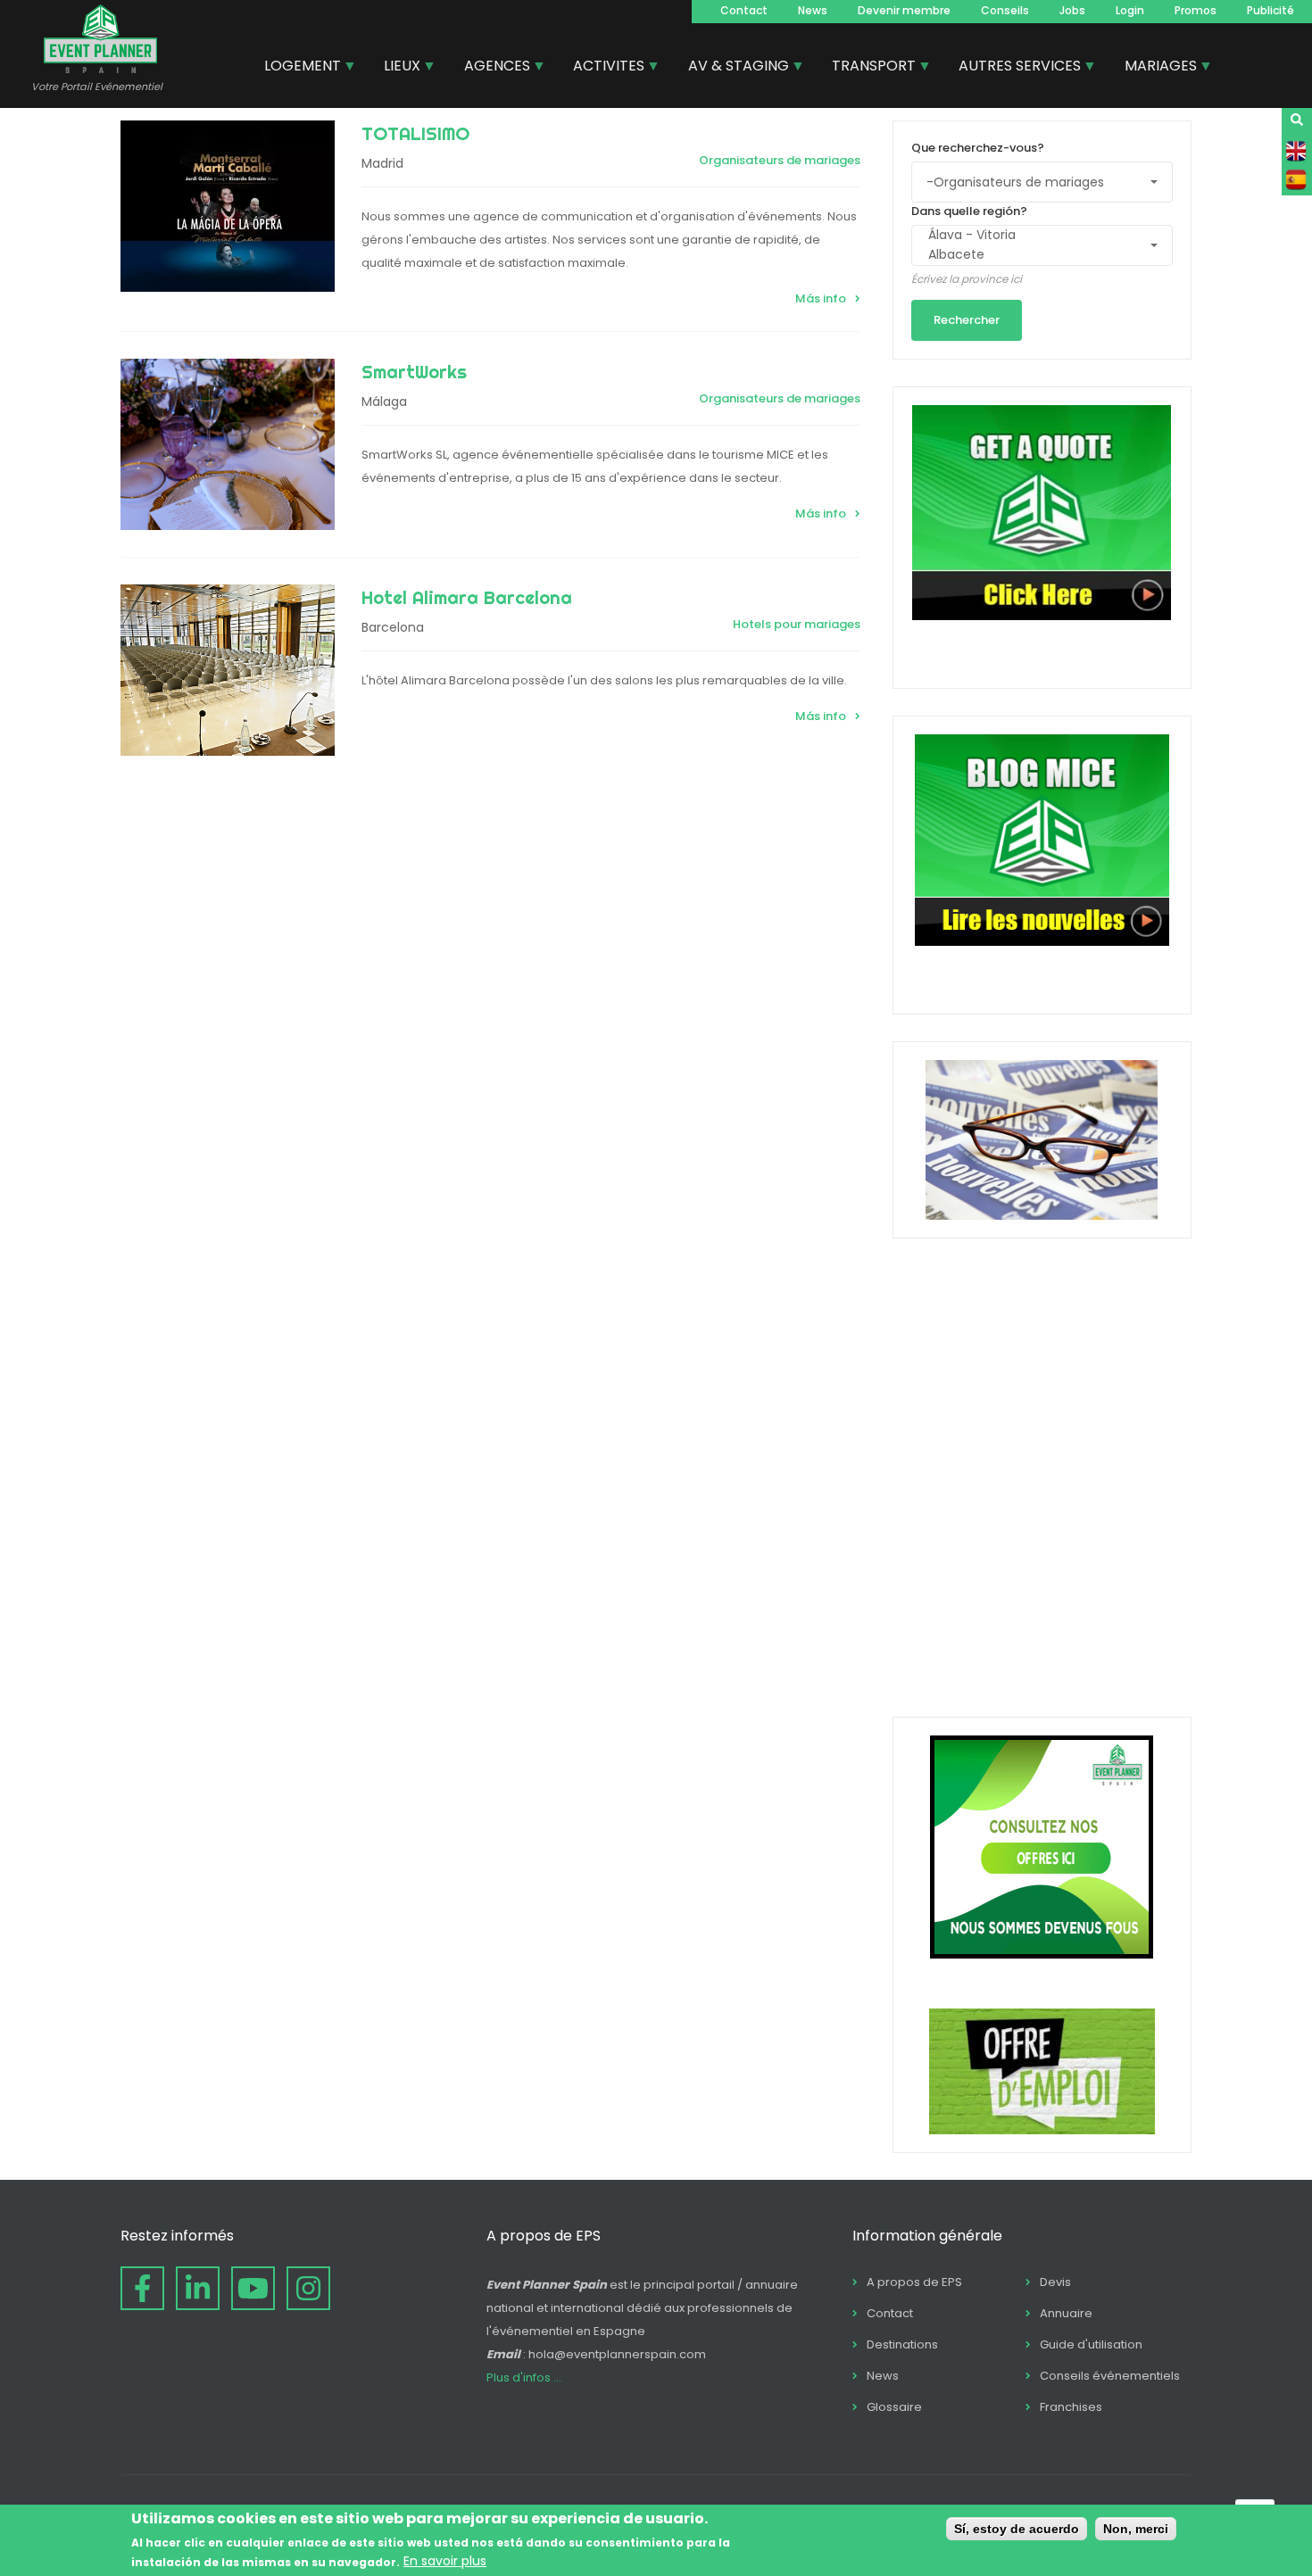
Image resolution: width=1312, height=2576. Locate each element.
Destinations (902, 2344)
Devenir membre (904, 10)
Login (1130, 10)
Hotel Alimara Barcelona (467, 597)
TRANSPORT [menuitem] (867, 68)
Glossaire (894, 2407)
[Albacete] (1034, 255)
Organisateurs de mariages (780, 160)
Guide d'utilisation (1091, 2344)
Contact (744, 10)
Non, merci (1136, 2529)
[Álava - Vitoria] (1034, 236)
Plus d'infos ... (524, 2377)
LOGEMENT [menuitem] (296, 68)
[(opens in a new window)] (142, 2288)
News (813, 10)
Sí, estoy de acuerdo (1017, 2529)
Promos (1196, 10)
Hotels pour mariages (797, 624)
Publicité (1270, 10)
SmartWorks (414, 372)
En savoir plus (445, 2561)
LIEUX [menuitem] (395, 68)
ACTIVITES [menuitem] (602, 68)
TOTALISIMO (415, 133)
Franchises (1071, 2407)
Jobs (1072, 10)
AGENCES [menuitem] (490, 68)
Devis (1055, 2282)
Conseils (1005, 10)
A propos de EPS (914, 2282)
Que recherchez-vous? (978, 148)
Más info (821, 298)
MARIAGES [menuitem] (1154, 68)
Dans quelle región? (969, 211)
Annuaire (1066, 2313)
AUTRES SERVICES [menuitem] (1013, 68)
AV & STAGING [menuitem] (732, 68)
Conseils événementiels (1110, 2376)
